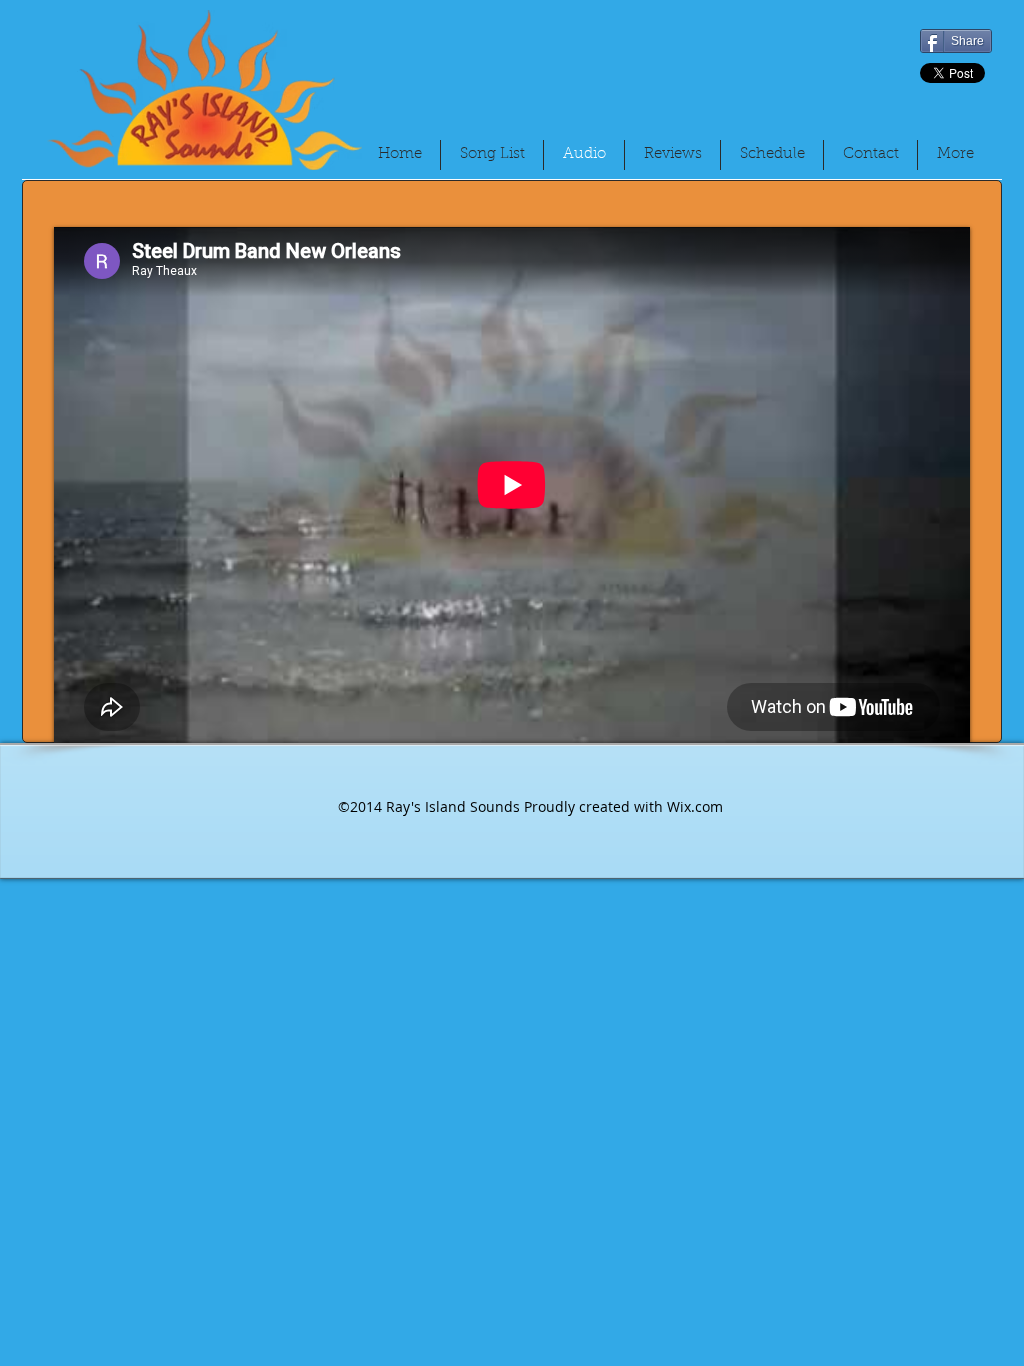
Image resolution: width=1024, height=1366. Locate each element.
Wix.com (695, 806)
